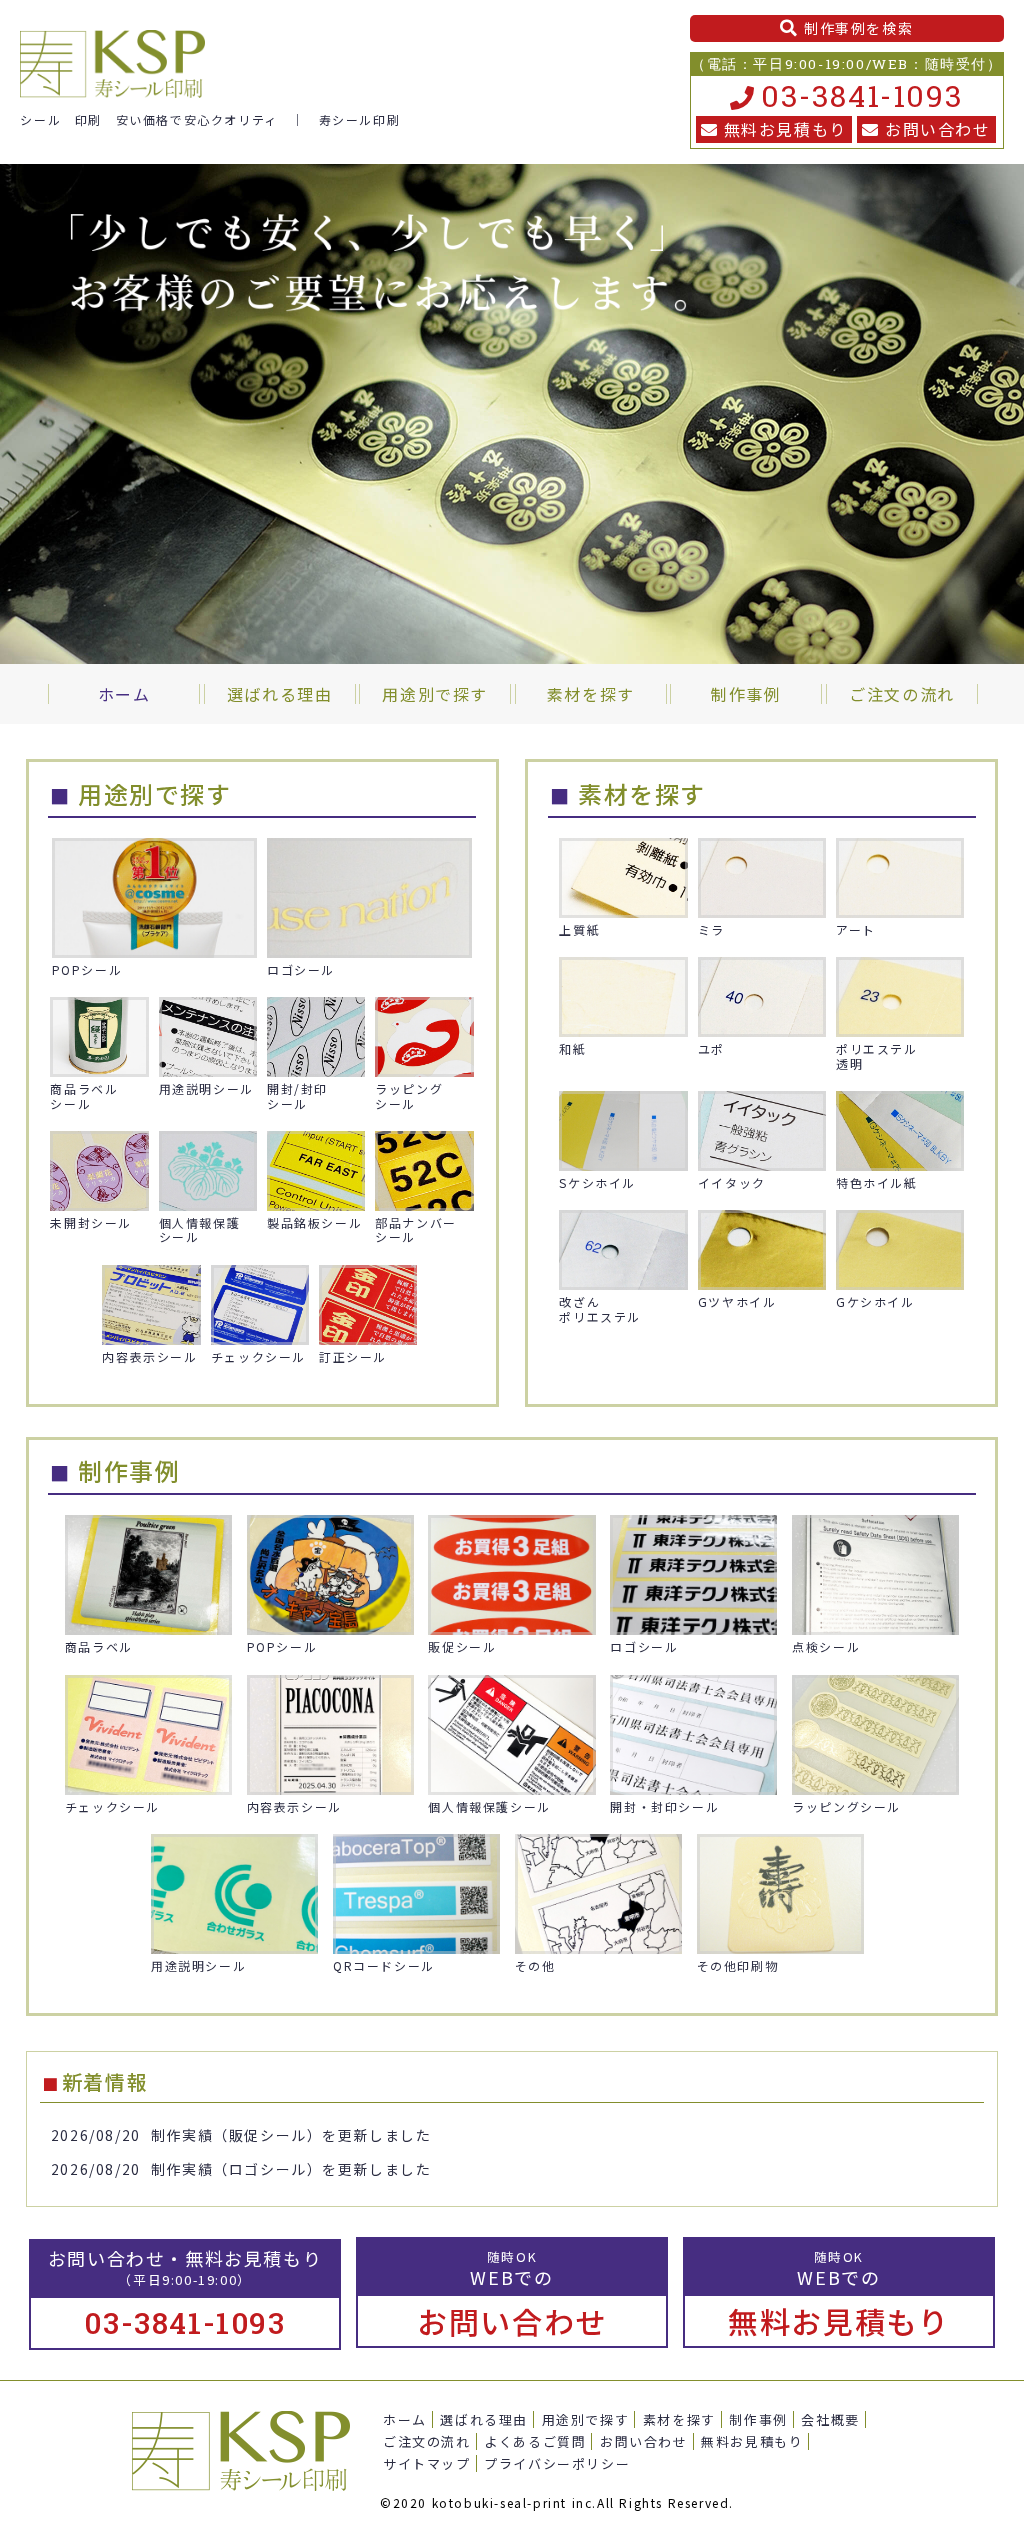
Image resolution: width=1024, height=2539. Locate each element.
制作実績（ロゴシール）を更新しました (291, 2169)
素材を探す (679, 2419)
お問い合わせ (938, 129)
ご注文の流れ (427, 2441)
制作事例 (758, 2419)
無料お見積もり (785, 129)
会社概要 (830, 2419)
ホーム (405, 2419)
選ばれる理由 (484, 2419)
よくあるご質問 (535, 2441)
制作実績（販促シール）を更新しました (291, 2135)
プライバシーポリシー (557, 2463)
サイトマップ (427, 2463)
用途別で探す (586, 2419)
